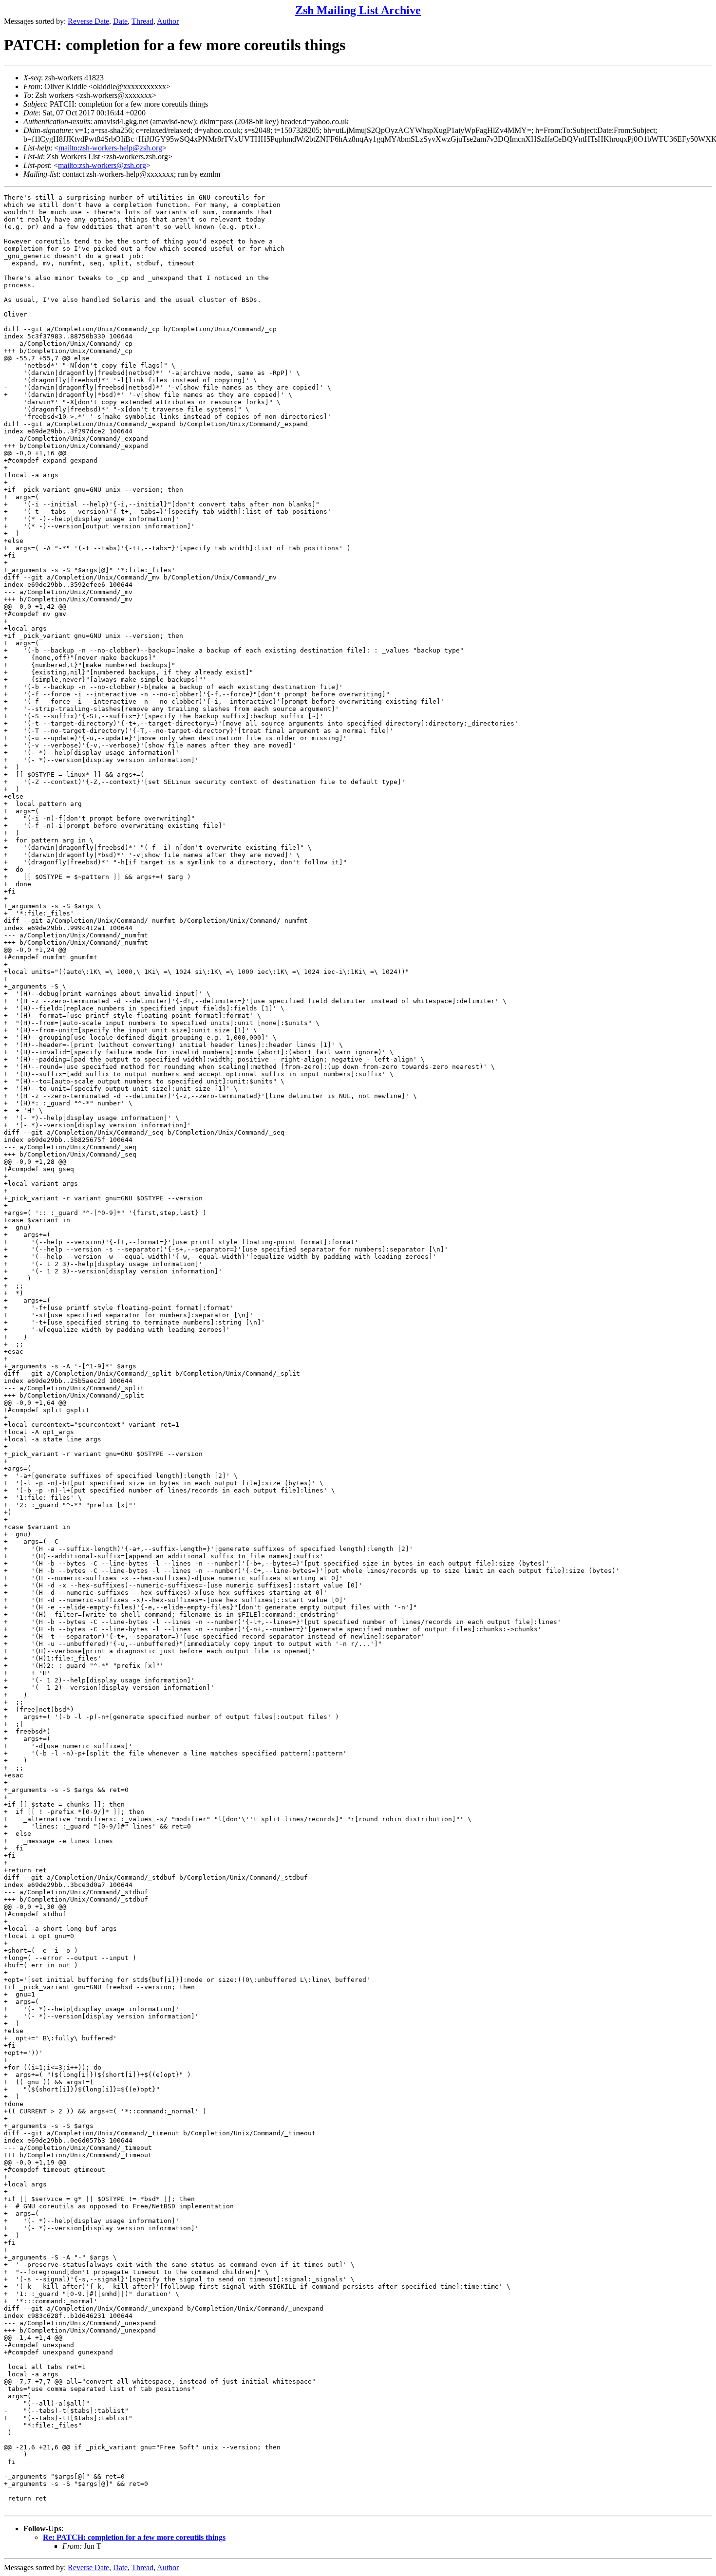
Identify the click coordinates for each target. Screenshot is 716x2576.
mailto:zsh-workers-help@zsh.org (110, 148)
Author (168, 21)
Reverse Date (88, 21)
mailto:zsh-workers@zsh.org (102, 165)
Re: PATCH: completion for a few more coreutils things (134, 2537)
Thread (142, 21)
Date (120, 21)
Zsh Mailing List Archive (358, 10)
